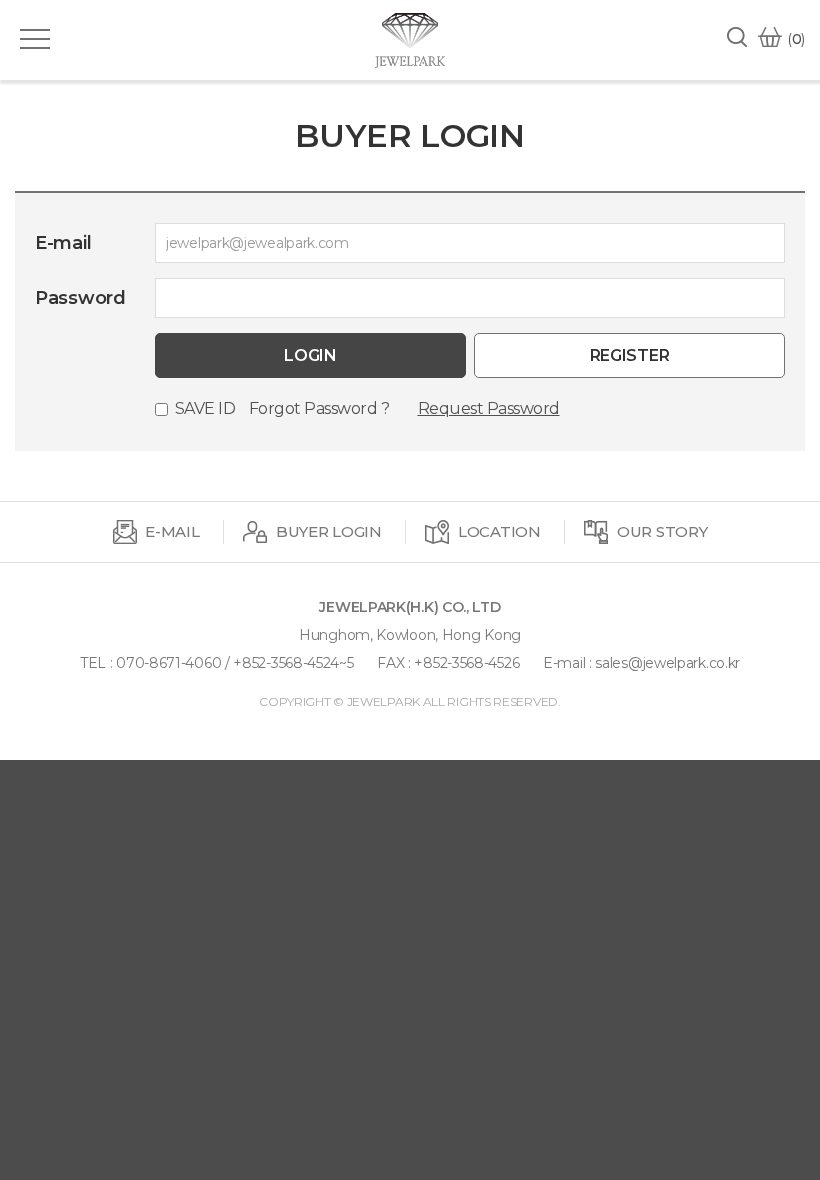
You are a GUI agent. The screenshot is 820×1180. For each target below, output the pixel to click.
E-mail (63, 243)
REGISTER (630, 355)
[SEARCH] (741, 41)
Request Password (489, 408)
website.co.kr (443, 720)
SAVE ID (205, 408)
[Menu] (35, 39)
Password (80, 298)
